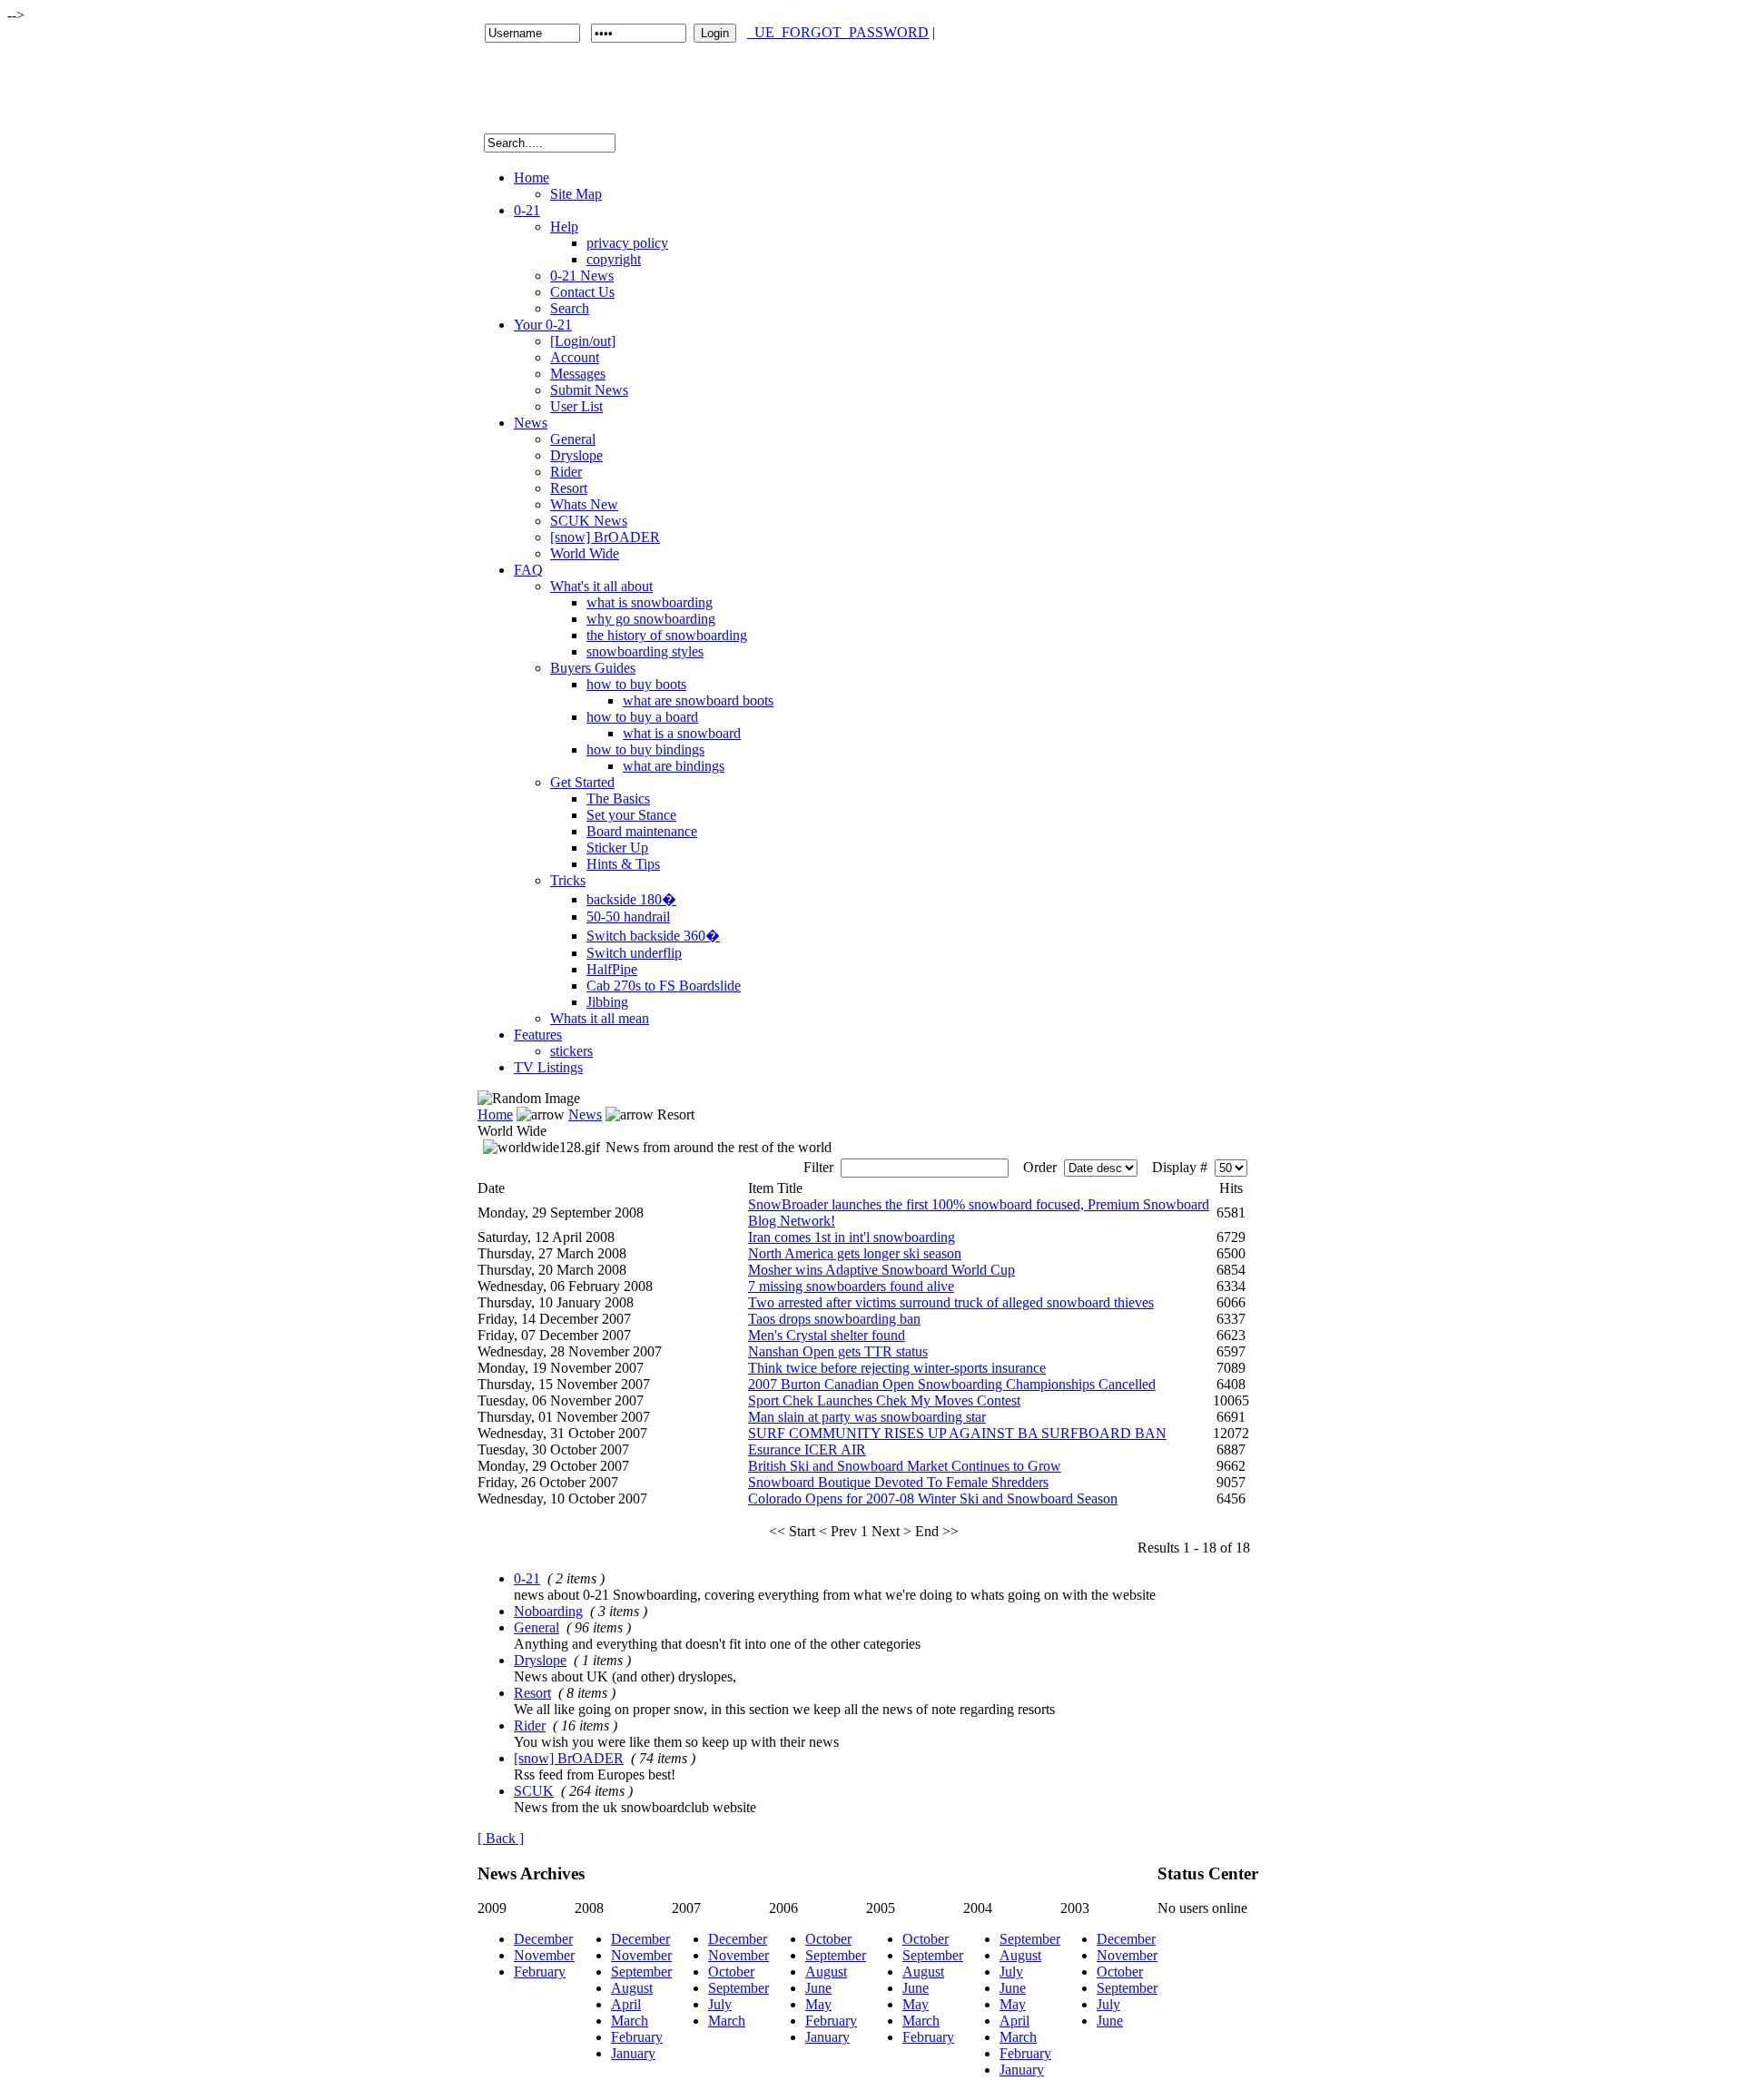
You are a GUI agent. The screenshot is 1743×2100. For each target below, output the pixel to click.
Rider (566, 472)
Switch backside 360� (653, 936)
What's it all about (601, 586)
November (544, 1955)
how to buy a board (642, 717)
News (531, 423)
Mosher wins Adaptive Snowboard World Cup (881, 1270)
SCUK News (589, 521)
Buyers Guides (593, 668)
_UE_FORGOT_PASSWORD (838, 32)
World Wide (585, 553)
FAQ (528, 570)
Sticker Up (617, 848)
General (573, 439)
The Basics (618, 799)
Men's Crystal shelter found (827, 1335)
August (632, 1988)
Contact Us (582, 292)
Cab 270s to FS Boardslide (664, 986)
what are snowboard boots (698, 700)
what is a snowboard (682, 733)
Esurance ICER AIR (807, 1449)
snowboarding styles (645, 651)
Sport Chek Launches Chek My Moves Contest (884, 1400)
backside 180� (631, 899)
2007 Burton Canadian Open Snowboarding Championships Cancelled (952, 1384)
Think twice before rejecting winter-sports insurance (897, 1368)
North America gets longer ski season (855, 1253)
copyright (614, 259)
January (633, 2053)
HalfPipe (612, 969)
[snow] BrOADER (605, 537)
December (543, 1939)
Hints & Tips (623, 864)
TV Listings (548, 1067)
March (630, 2021)
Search (570, 308)
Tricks (568, 880)
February (540, 1972)
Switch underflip (634, 953)
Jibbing (607, 1002)
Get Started (582, 782)
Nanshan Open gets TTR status (838, 1351)
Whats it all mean (600, 1018)
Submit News (589, 390)
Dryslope (576, 455)
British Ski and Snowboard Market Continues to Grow (905, 1466)
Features (538, 1035)
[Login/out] (583, 341)
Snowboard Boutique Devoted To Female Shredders (898, 1482)
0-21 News (582, 276)
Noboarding (548, 1611)
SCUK (534, 1791)
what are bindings (674, 766)
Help (564, 227)
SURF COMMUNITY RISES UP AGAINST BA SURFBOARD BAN (957, 1433)
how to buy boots (636, 684)
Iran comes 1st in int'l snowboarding (852, 1237)
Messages (578, 374)
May (818, 2004)
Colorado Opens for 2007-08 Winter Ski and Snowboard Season (933, 1499)
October (731, 1972)
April (626, 2004)
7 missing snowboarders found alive (851, 1286)
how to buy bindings (645, 749)
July (720, 2004)
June (818, 1988)
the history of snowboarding (667, 635)
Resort (569, 488)
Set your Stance (631, 815)
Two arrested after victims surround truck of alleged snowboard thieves (951, 1302)
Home (532, 177)
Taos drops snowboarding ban (834, 1319)
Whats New (584, 504)
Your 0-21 (543, 325)
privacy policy (627, 243)
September (641, 1972)
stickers (571, 1051)
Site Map (576, 194)
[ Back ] (501, 1838)
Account (575, 357)
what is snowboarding (650, 602)
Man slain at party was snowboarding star (867, 1417)
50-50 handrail (628, 917)
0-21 (527, 210)
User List (576, 406)
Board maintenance (642, 831)
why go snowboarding (651, 619)
